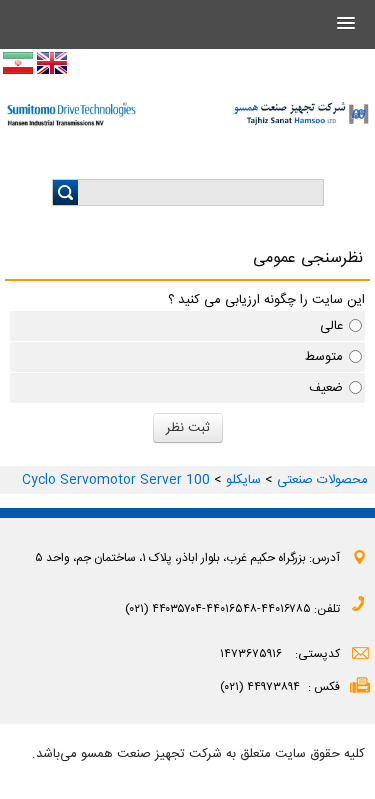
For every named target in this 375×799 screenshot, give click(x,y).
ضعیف (326, 388)
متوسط (324, 357)
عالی (331, 326)
